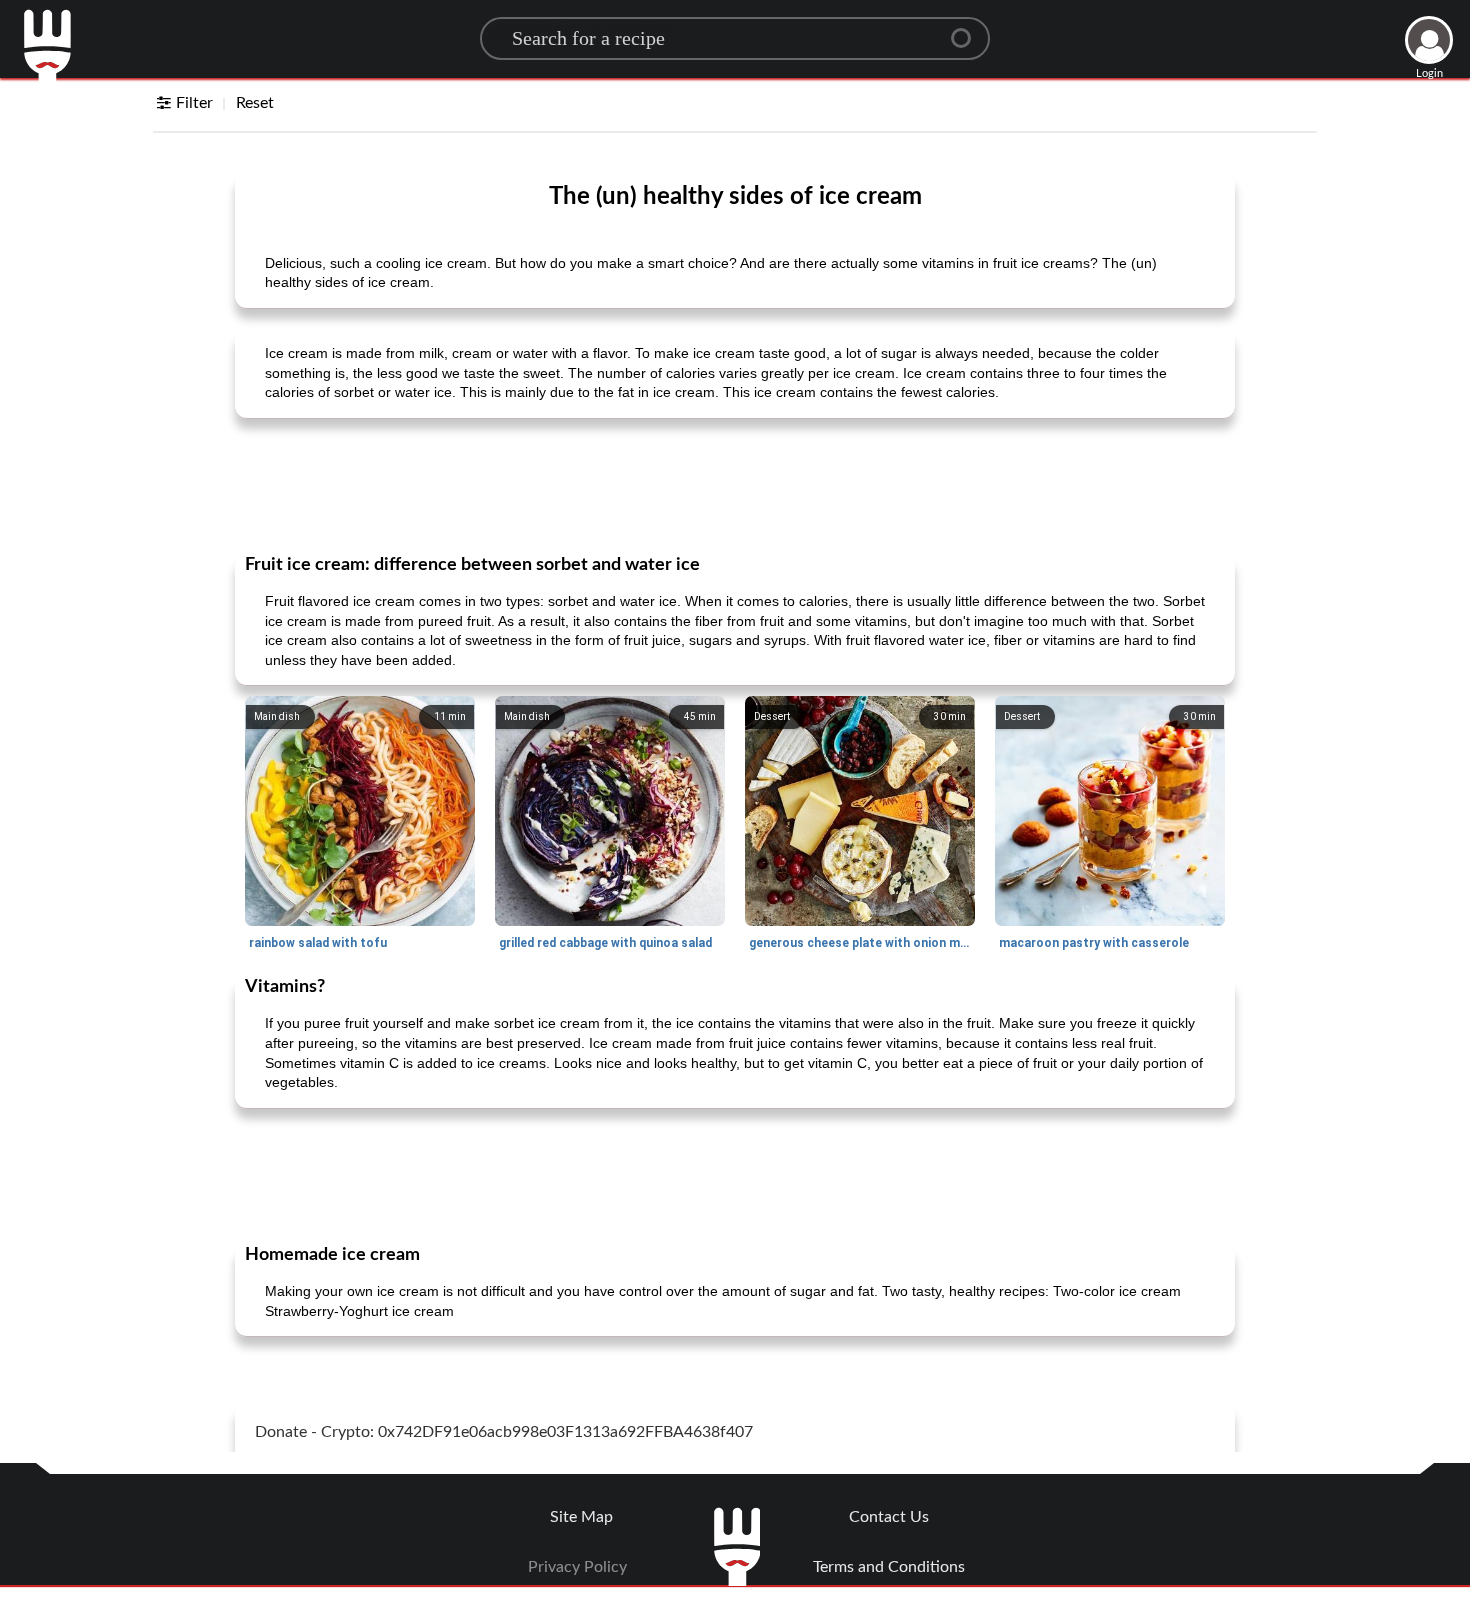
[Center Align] (968, 30)
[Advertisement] (735, 484)
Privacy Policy (577, 1567)
